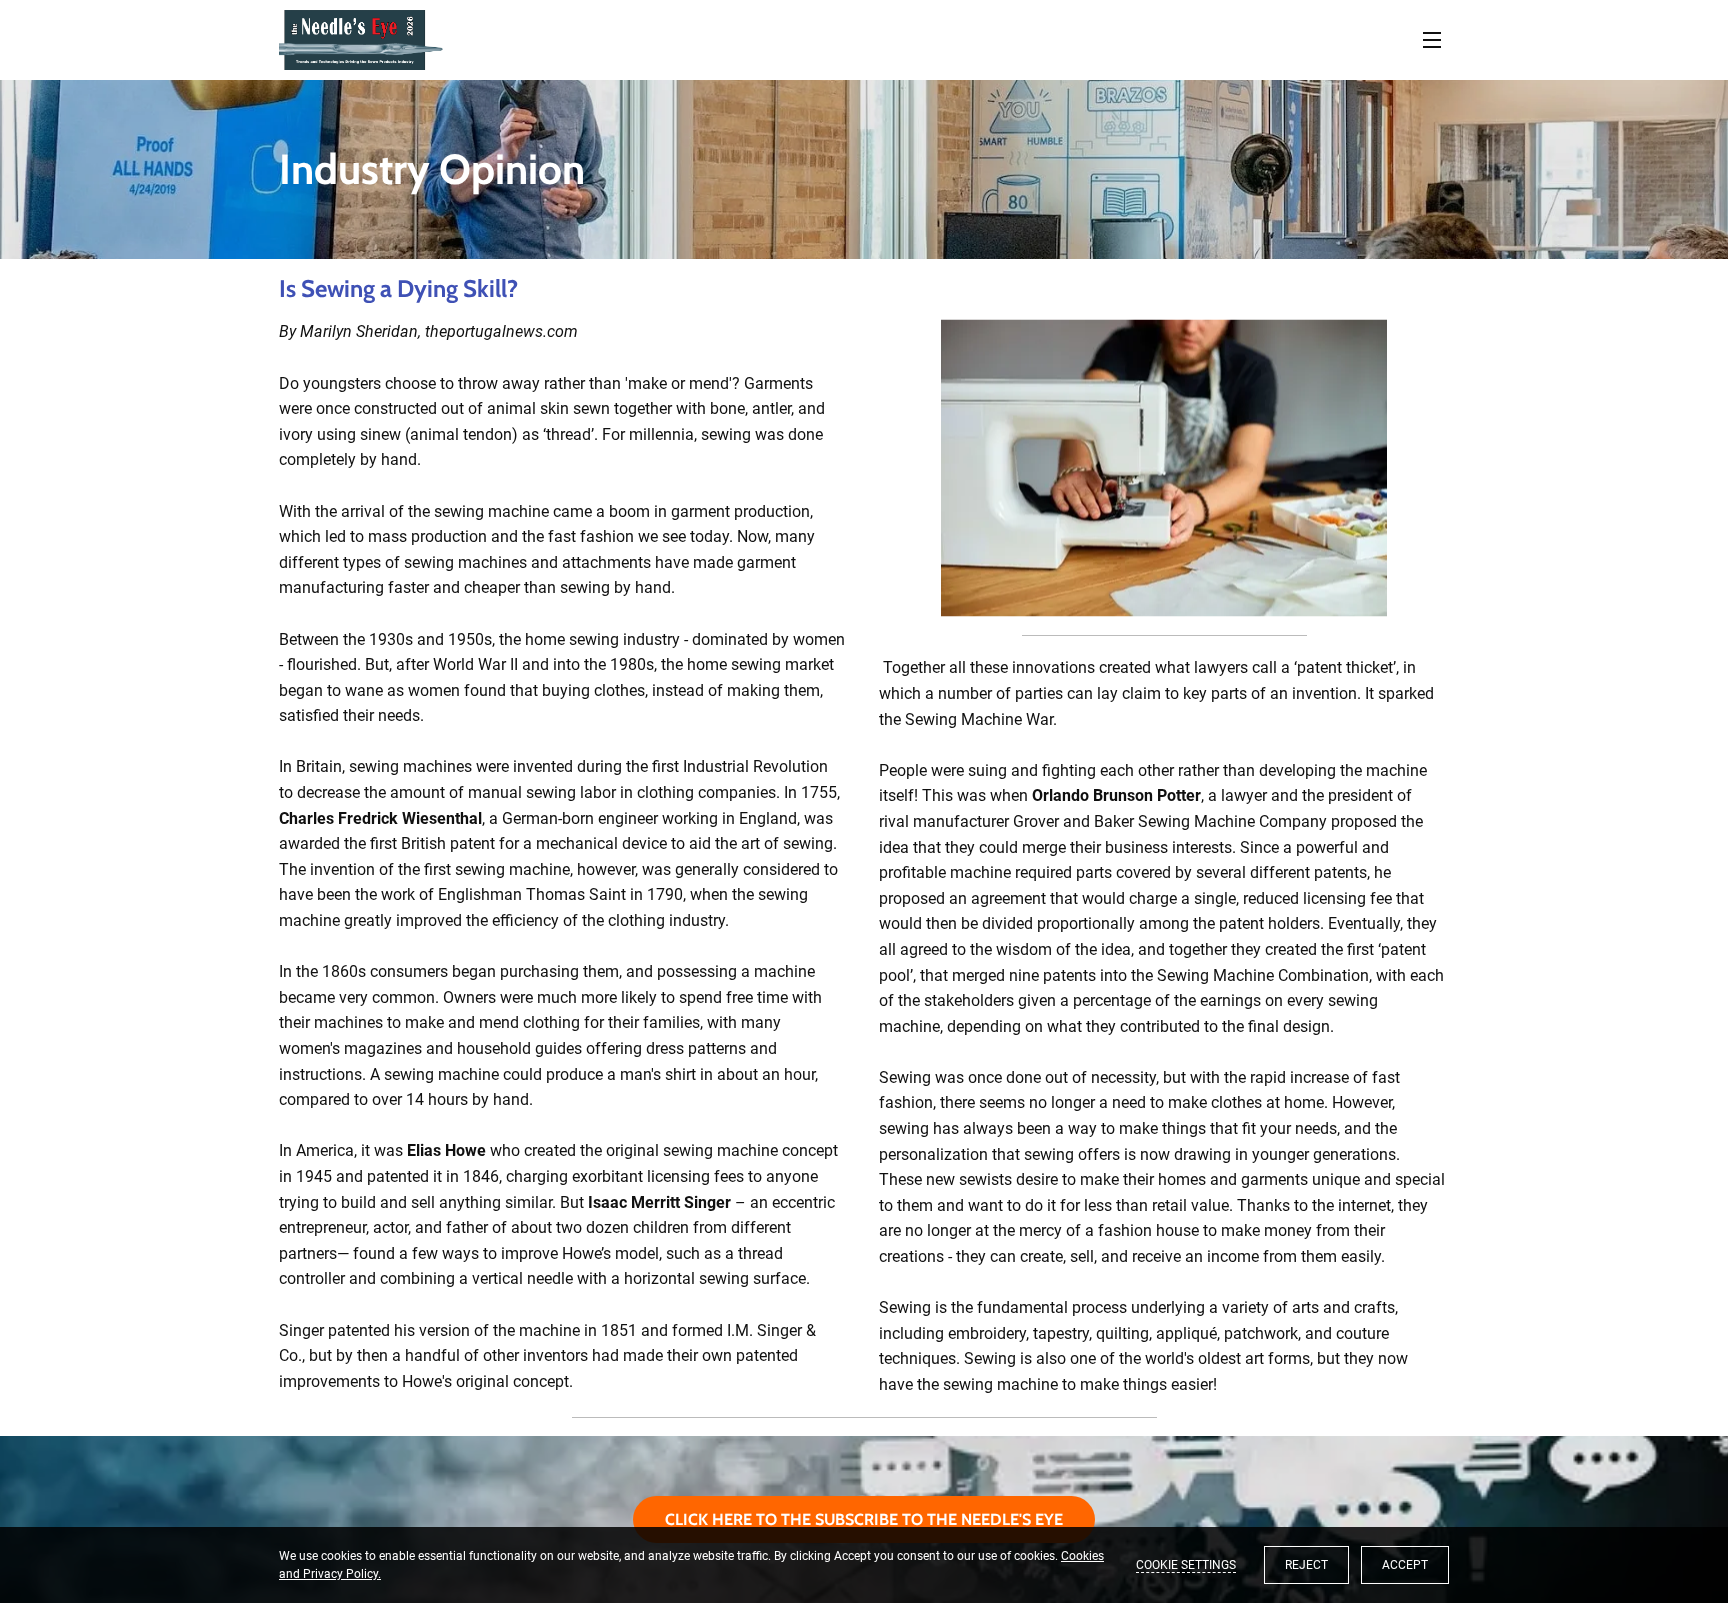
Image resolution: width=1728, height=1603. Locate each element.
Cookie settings (1186, 1565)
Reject (1306, 1565)
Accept (1405, 1565)
